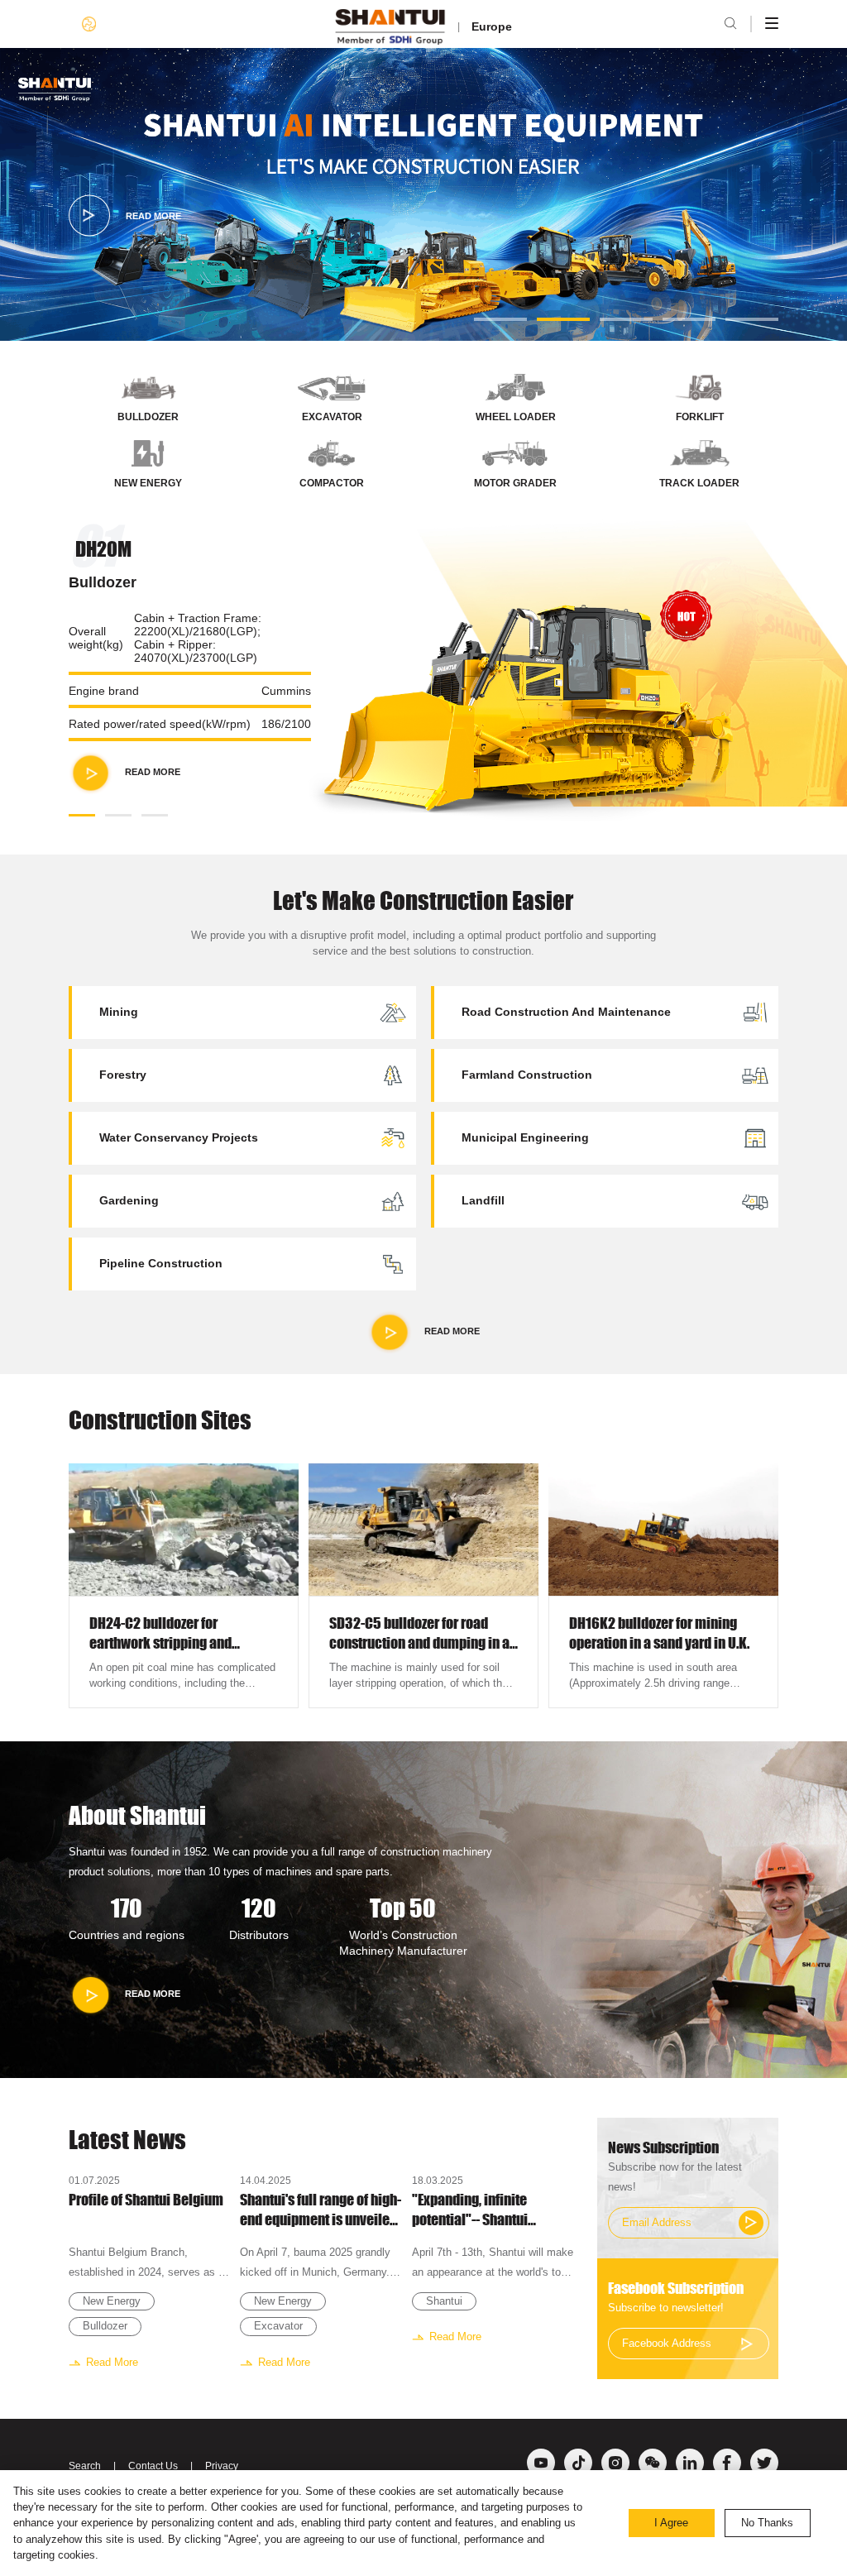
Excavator (278, 2326)
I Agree (671, 2523)
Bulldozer (105, 2326)
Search (85, 2466)
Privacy (222, 2466)
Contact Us (153, 2466)
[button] (500, 319)
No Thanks (767, 2523)
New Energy (112, 2301)
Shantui (444, 2301)
